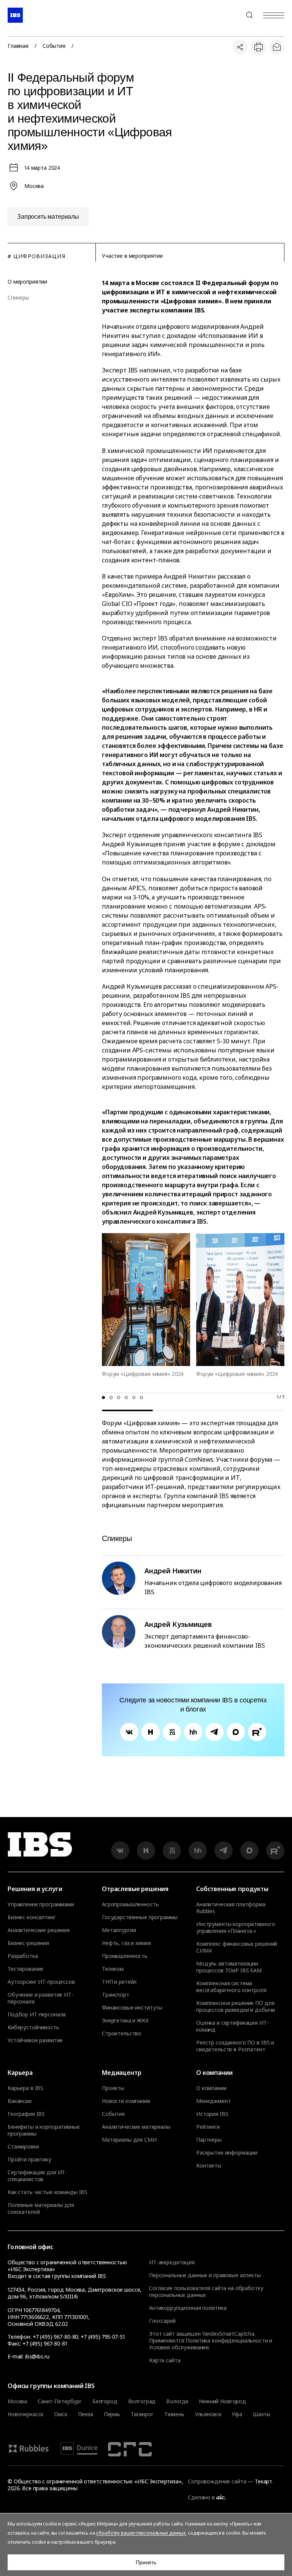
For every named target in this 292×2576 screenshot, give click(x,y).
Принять (146, 2562)
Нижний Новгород (222, 2401)
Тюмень (174, 2414)
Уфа (237, 2414)
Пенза (86, 2414)
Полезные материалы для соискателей (41, 2208)
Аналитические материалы (136, 2127)
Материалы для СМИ (129, 2140)
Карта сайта (165, 2360)
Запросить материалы (48, 217)
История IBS (212, 2114)
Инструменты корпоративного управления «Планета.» (236, 1928)
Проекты (113, 2088)
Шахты (262, 2414)
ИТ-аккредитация (172, 2262)
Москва (17, 2401)
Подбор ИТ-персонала (37, 2014)
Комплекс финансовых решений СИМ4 (237, 1947)
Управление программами (41, 1904)
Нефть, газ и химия (126, 1943)
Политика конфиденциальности (227, 2340)
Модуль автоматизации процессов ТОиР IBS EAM (229, 1967)
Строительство (122, 2033)
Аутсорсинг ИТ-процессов (41, 1982)
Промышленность (125, 1956)
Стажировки (23, 2147)
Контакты (209, 2166)
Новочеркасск (25, 2414)
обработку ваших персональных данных (141, 2533)
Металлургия (119, 1930)
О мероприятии (27, 282)
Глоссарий (162, 2321)
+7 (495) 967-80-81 (45, 2343)
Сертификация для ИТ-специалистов (37, 2176)
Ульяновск (208, 2414)
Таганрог (142, 2414)
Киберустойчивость (33, 2027)
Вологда (177, 2401)
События (54, 46)
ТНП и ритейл (119, 1982)
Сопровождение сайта (217, 2481)
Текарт (263, 2481)
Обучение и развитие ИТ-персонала (40, 1998)
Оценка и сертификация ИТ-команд (232, 2026)
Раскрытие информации (227, 2153)
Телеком (113, 1969)
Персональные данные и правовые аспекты (205, 2275)
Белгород (105, 2401)
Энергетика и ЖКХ (125, 2021)
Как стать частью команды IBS (48, 2192)
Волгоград (142, 2401)
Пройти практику (29, 2160)
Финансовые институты (132, 2008)
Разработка (23, 1956)
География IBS (26, 2114)
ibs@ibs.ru (37, 2356)
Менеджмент (213, 2101)
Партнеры (209, 2140)
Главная (18, 46)
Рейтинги (208, 2127)
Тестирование (25, 1969)
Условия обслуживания (179, 2347)
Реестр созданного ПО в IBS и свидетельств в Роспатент (235, 2046)
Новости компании (126, 2101)
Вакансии (20, 2101)
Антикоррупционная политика (188, 2308)
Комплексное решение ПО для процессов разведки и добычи (236, 2007)
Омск (60, 2414)
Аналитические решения (39, 1930)
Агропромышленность (130, 1904)
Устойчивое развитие (35, 2040)
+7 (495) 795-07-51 (103, 2337)
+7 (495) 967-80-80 (231, 15)
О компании (211, 2088)
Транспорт (116, 1995)
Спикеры (18, 298)
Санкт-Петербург (60, 2401)
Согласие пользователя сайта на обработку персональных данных (206, 2291)
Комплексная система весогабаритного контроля (231, 1987)
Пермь (112, 2414)
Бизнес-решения (28, 1943)
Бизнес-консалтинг (32, 1917)
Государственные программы (140, 1917)
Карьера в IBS (25, 2088)
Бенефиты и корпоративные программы (44, 2130)
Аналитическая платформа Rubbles (231, 1908)
